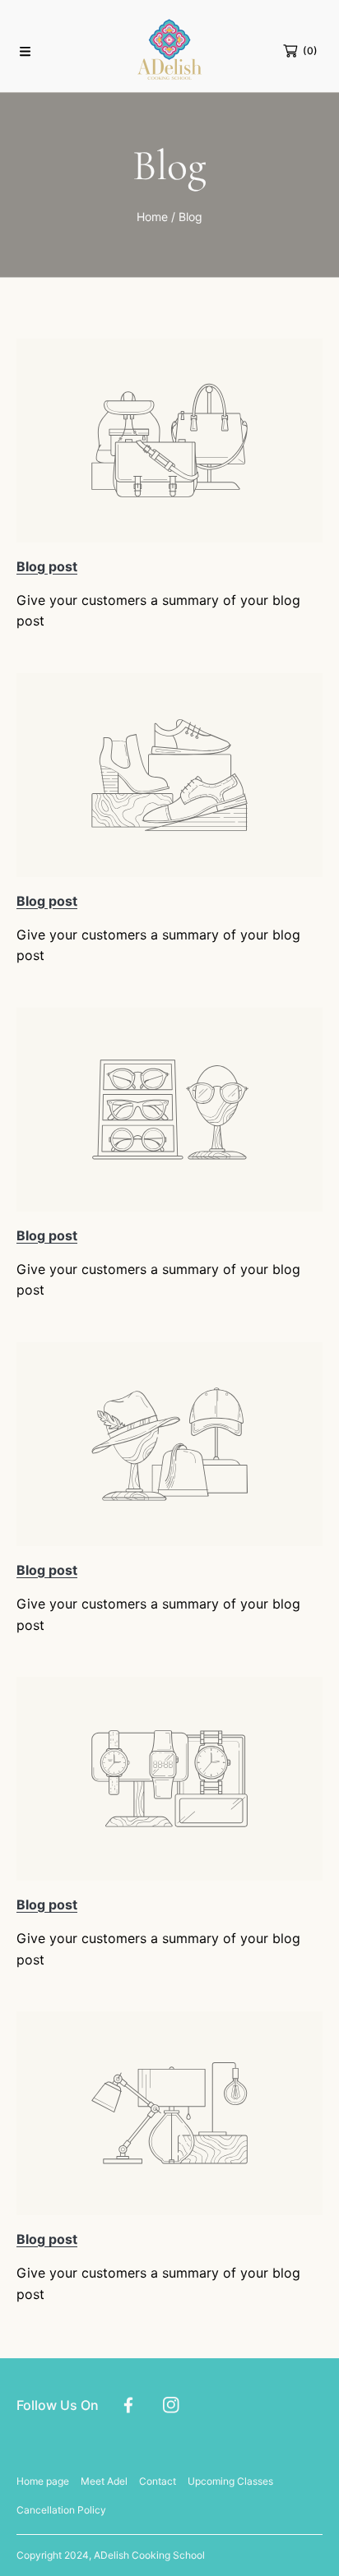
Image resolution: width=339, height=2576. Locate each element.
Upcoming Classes (230, 2481)
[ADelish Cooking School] (169, 51)
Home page (43, 2481)
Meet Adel (104, 2481)
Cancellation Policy (61, 2510)
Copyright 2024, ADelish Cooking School (111, 2555)
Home (152, 217)
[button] (25, 51)
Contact (158, 2481)
